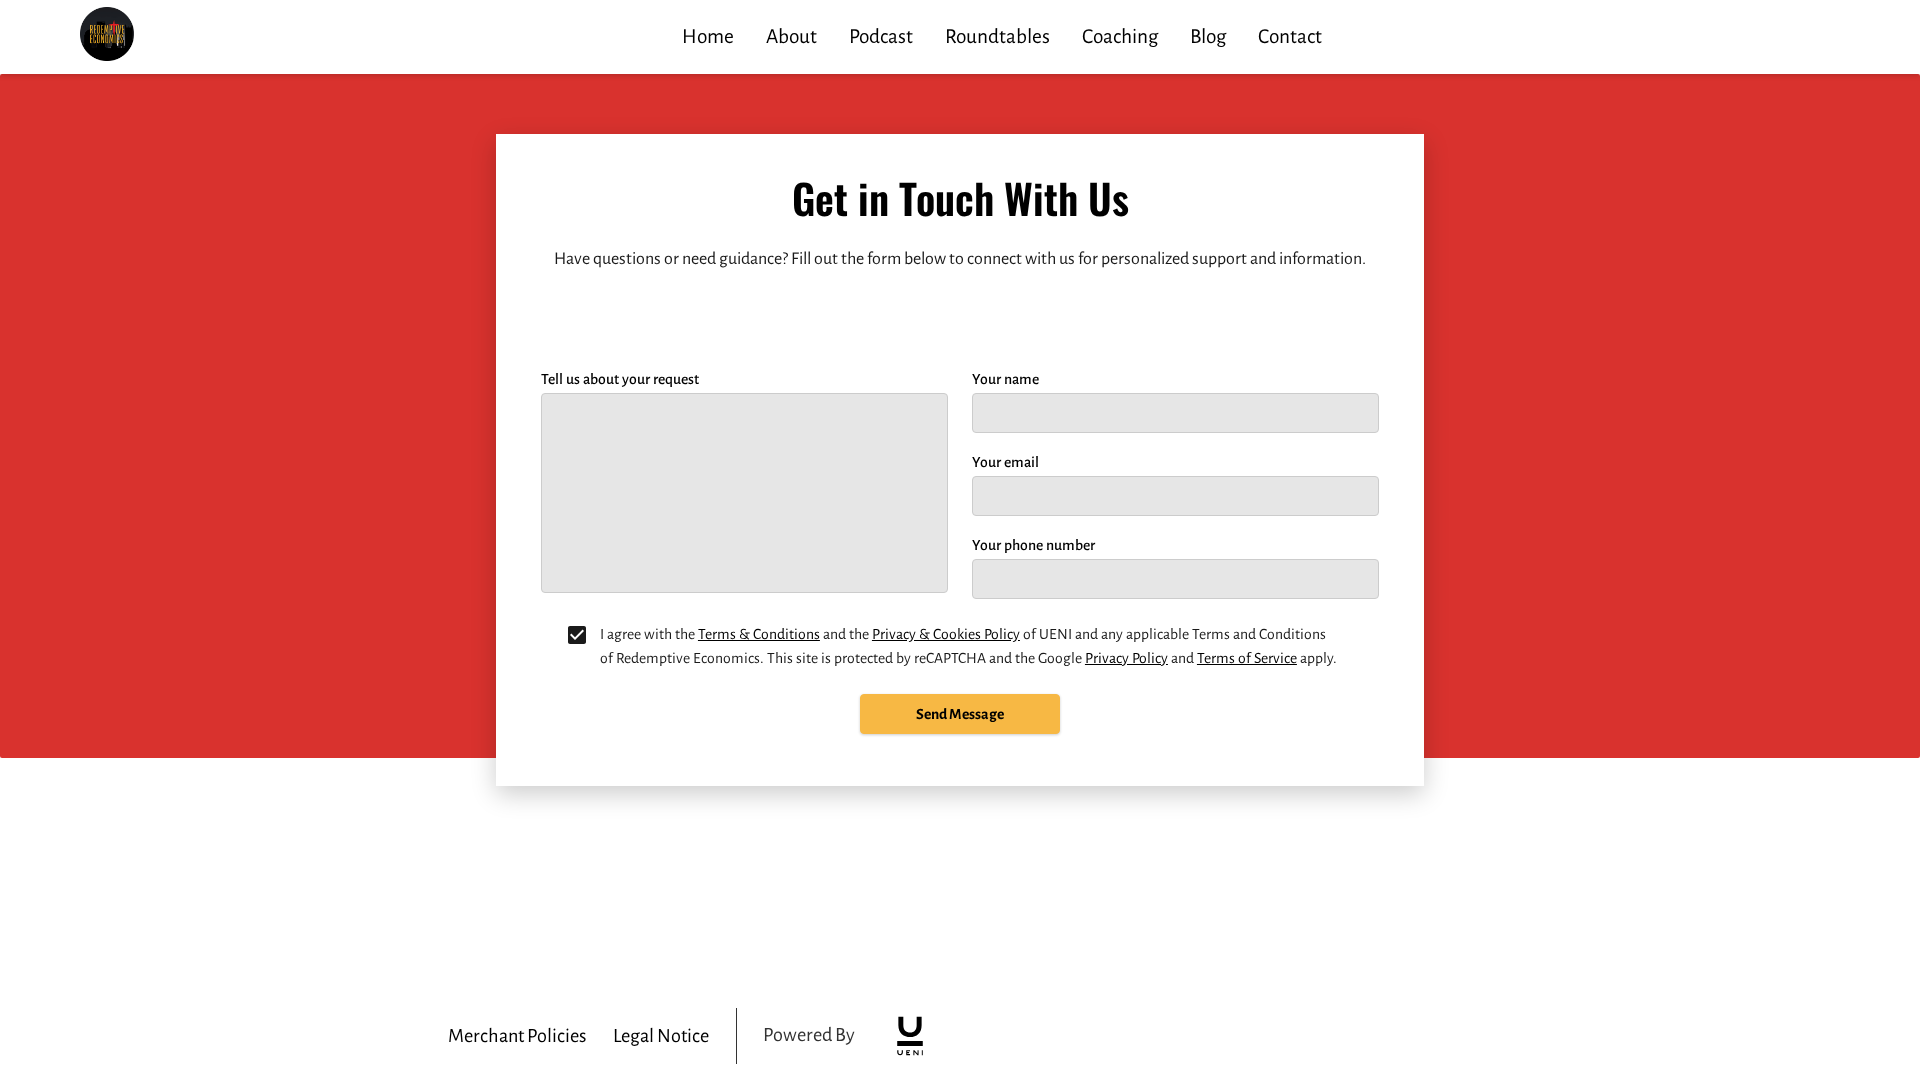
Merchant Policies (517, 1036)
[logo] (910, 1036)
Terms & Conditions (759, 634)
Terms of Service (1247, 658)
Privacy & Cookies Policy (946, 634)
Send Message (960, 714)
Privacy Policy (1126, 658)
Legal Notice (661, 1036)
